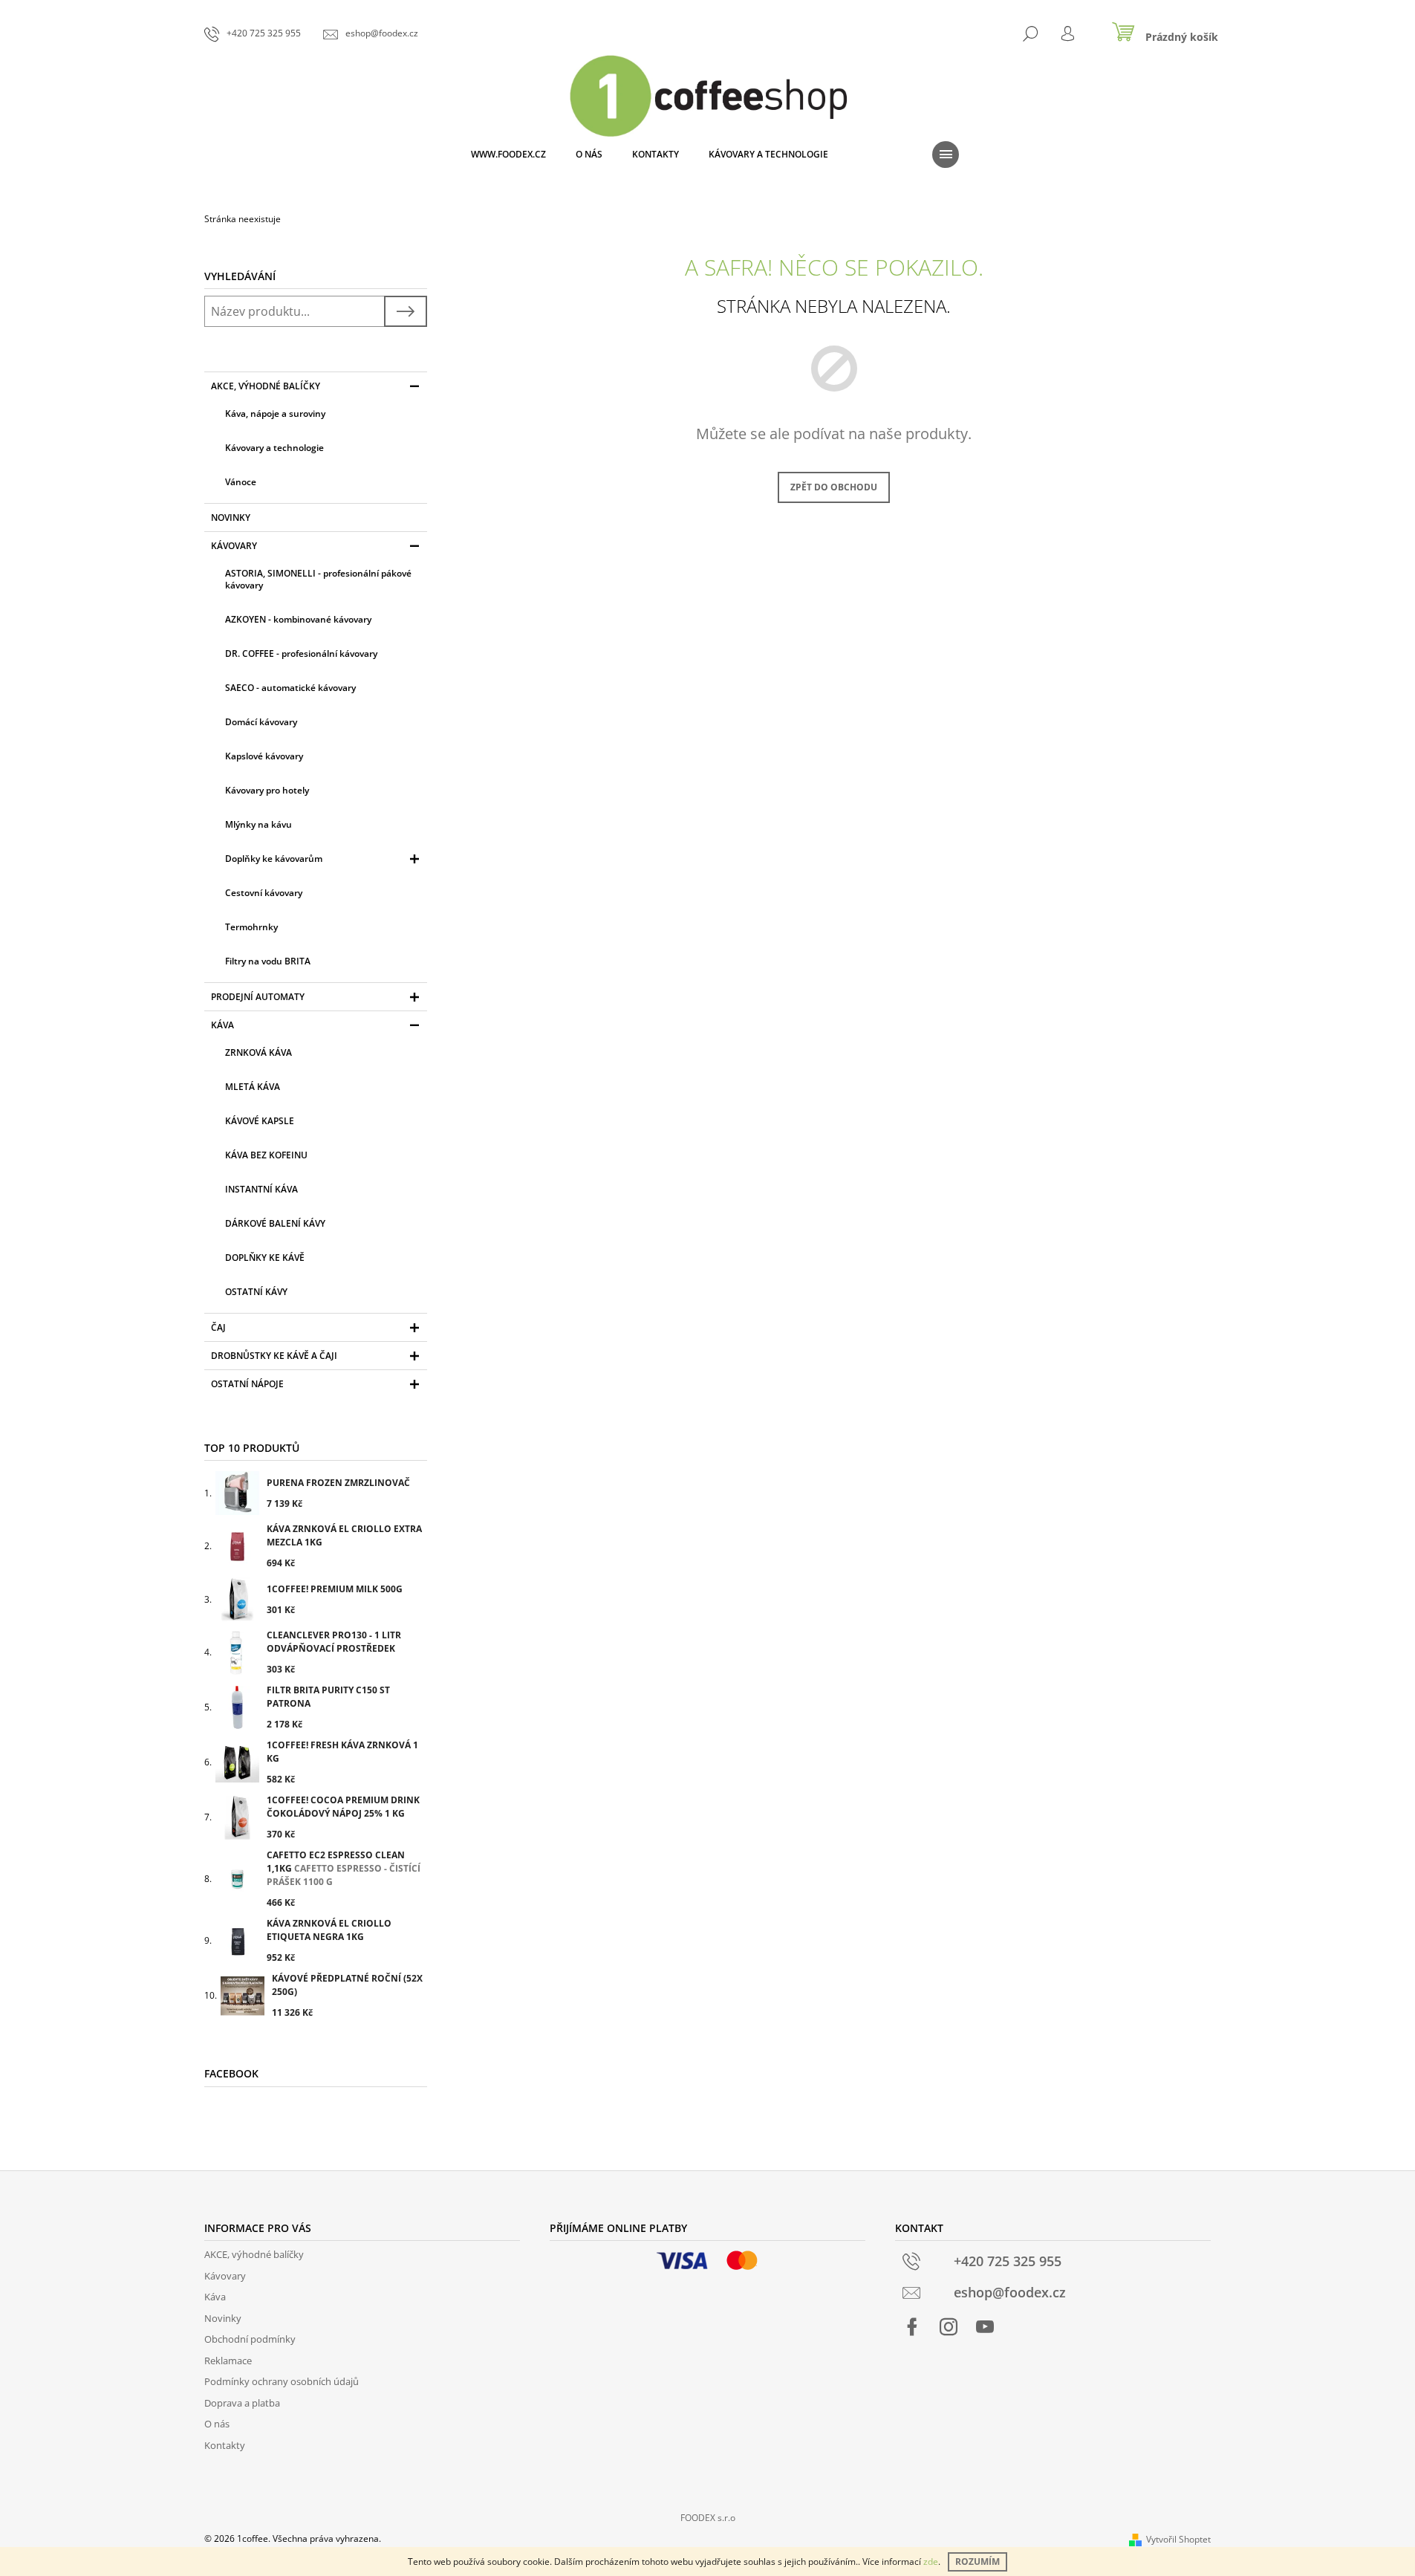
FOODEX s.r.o (708, 2518)
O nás (217, 2424)
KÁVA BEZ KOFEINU (266, 1155)
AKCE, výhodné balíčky (266, 386)
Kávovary (234, 546)
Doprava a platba (242, 2403)
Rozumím (978, 2562)
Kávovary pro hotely (267, 790)
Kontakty (225, 2445)
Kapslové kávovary (264, 756)
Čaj (218, 1327)
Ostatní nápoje (247, 1384)
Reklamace (228, 2361)
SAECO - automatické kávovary (290, 688)
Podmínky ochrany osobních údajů (282, 2381)
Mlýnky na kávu (258, 824)
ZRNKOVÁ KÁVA (258, 1052)
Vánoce (241, 482)
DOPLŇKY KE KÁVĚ (265, 1258)
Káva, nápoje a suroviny (275, 413)
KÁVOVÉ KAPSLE (260, 1121)
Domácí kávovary (261, 722)
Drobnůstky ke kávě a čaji (274, 1356)
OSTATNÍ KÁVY (256, 1292)
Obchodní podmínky (250, 2339)
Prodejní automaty (258, 997)
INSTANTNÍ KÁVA (261, 1189)
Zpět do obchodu (834, 487)
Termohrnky (251, 927)
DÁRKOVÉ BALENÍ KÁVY (275, 1223)
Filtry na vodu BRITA (268, 961)
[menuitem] (508, 155)
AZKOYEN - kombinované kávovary (298, 619)
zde (931, 2562)
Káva (222, 1025)
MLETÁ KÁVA (253, 1087)
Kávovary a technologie (274, 448)
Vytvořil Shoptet (1178, 2539)
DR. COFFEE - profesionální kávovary (301, 653)
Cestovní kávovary (264, 893)
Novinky (231, 518)
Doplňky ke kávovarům (274, 859)
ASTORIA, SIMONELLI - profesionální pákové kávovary (318, 579)
